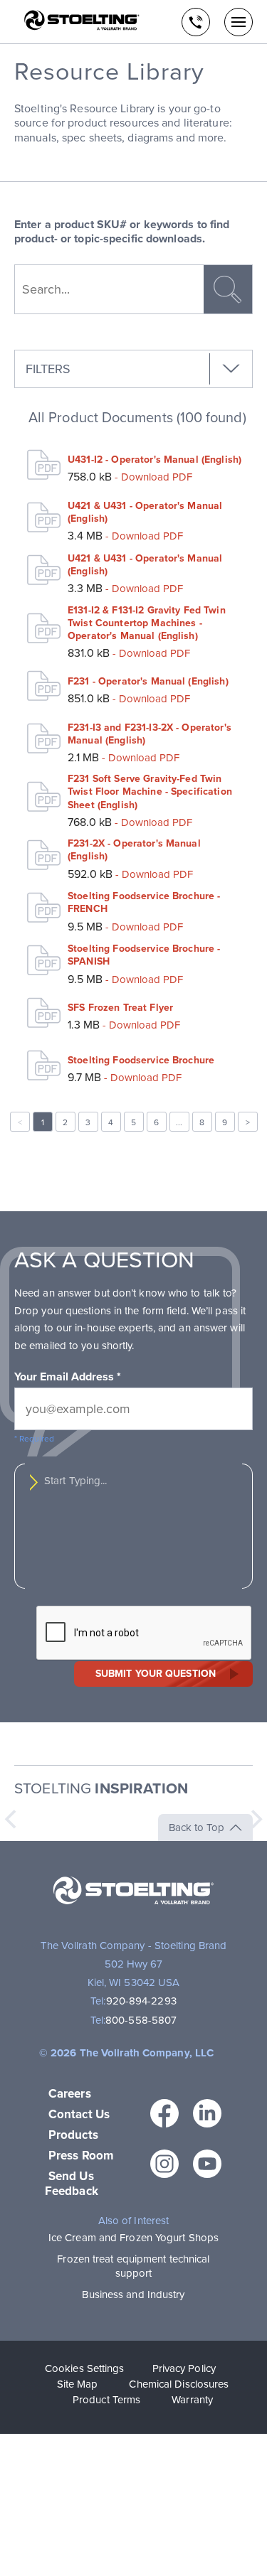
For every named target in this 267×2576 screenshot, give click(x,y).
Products (73, 2135)
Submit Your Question (156, 1674)
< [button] (20, 1122)
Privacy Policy (184, 2368)
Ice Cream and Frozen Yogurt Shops (133, 2238)
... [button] (179, 1122)
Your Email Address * (68, 1377)
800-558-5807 (141, 2020)
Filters (48, 369)
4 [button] (111, 1122)
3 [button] (88, 1122)
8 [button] (202, 1122)
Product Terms (106, 2400)
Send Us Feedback (72, 2184)
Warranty (192, 2400)
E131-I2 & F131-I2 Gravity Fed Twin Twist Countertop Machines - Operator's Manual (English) (147, 623)
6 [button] (156, 1122)
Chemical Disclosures (179, 2384)
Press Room (81, 2156)
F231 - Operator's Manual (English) (148, 681)
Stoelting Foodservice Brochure (141, 1060)
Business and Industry (133, 2295)
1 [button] (43, 1122)
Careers (70, 2094)
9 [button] (225, 1122)
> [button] (248, 1122)
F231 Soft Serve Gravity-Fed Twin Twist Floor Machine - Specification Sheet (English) (150, 791)
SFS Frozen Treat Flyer (120, 1008)
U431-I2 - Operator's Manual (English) (155, 460)
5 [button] (133, 1122)
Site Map (78, 2384)
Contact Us (79, 2114)
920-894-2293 (141, 2001)
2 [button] (65, 1122)
